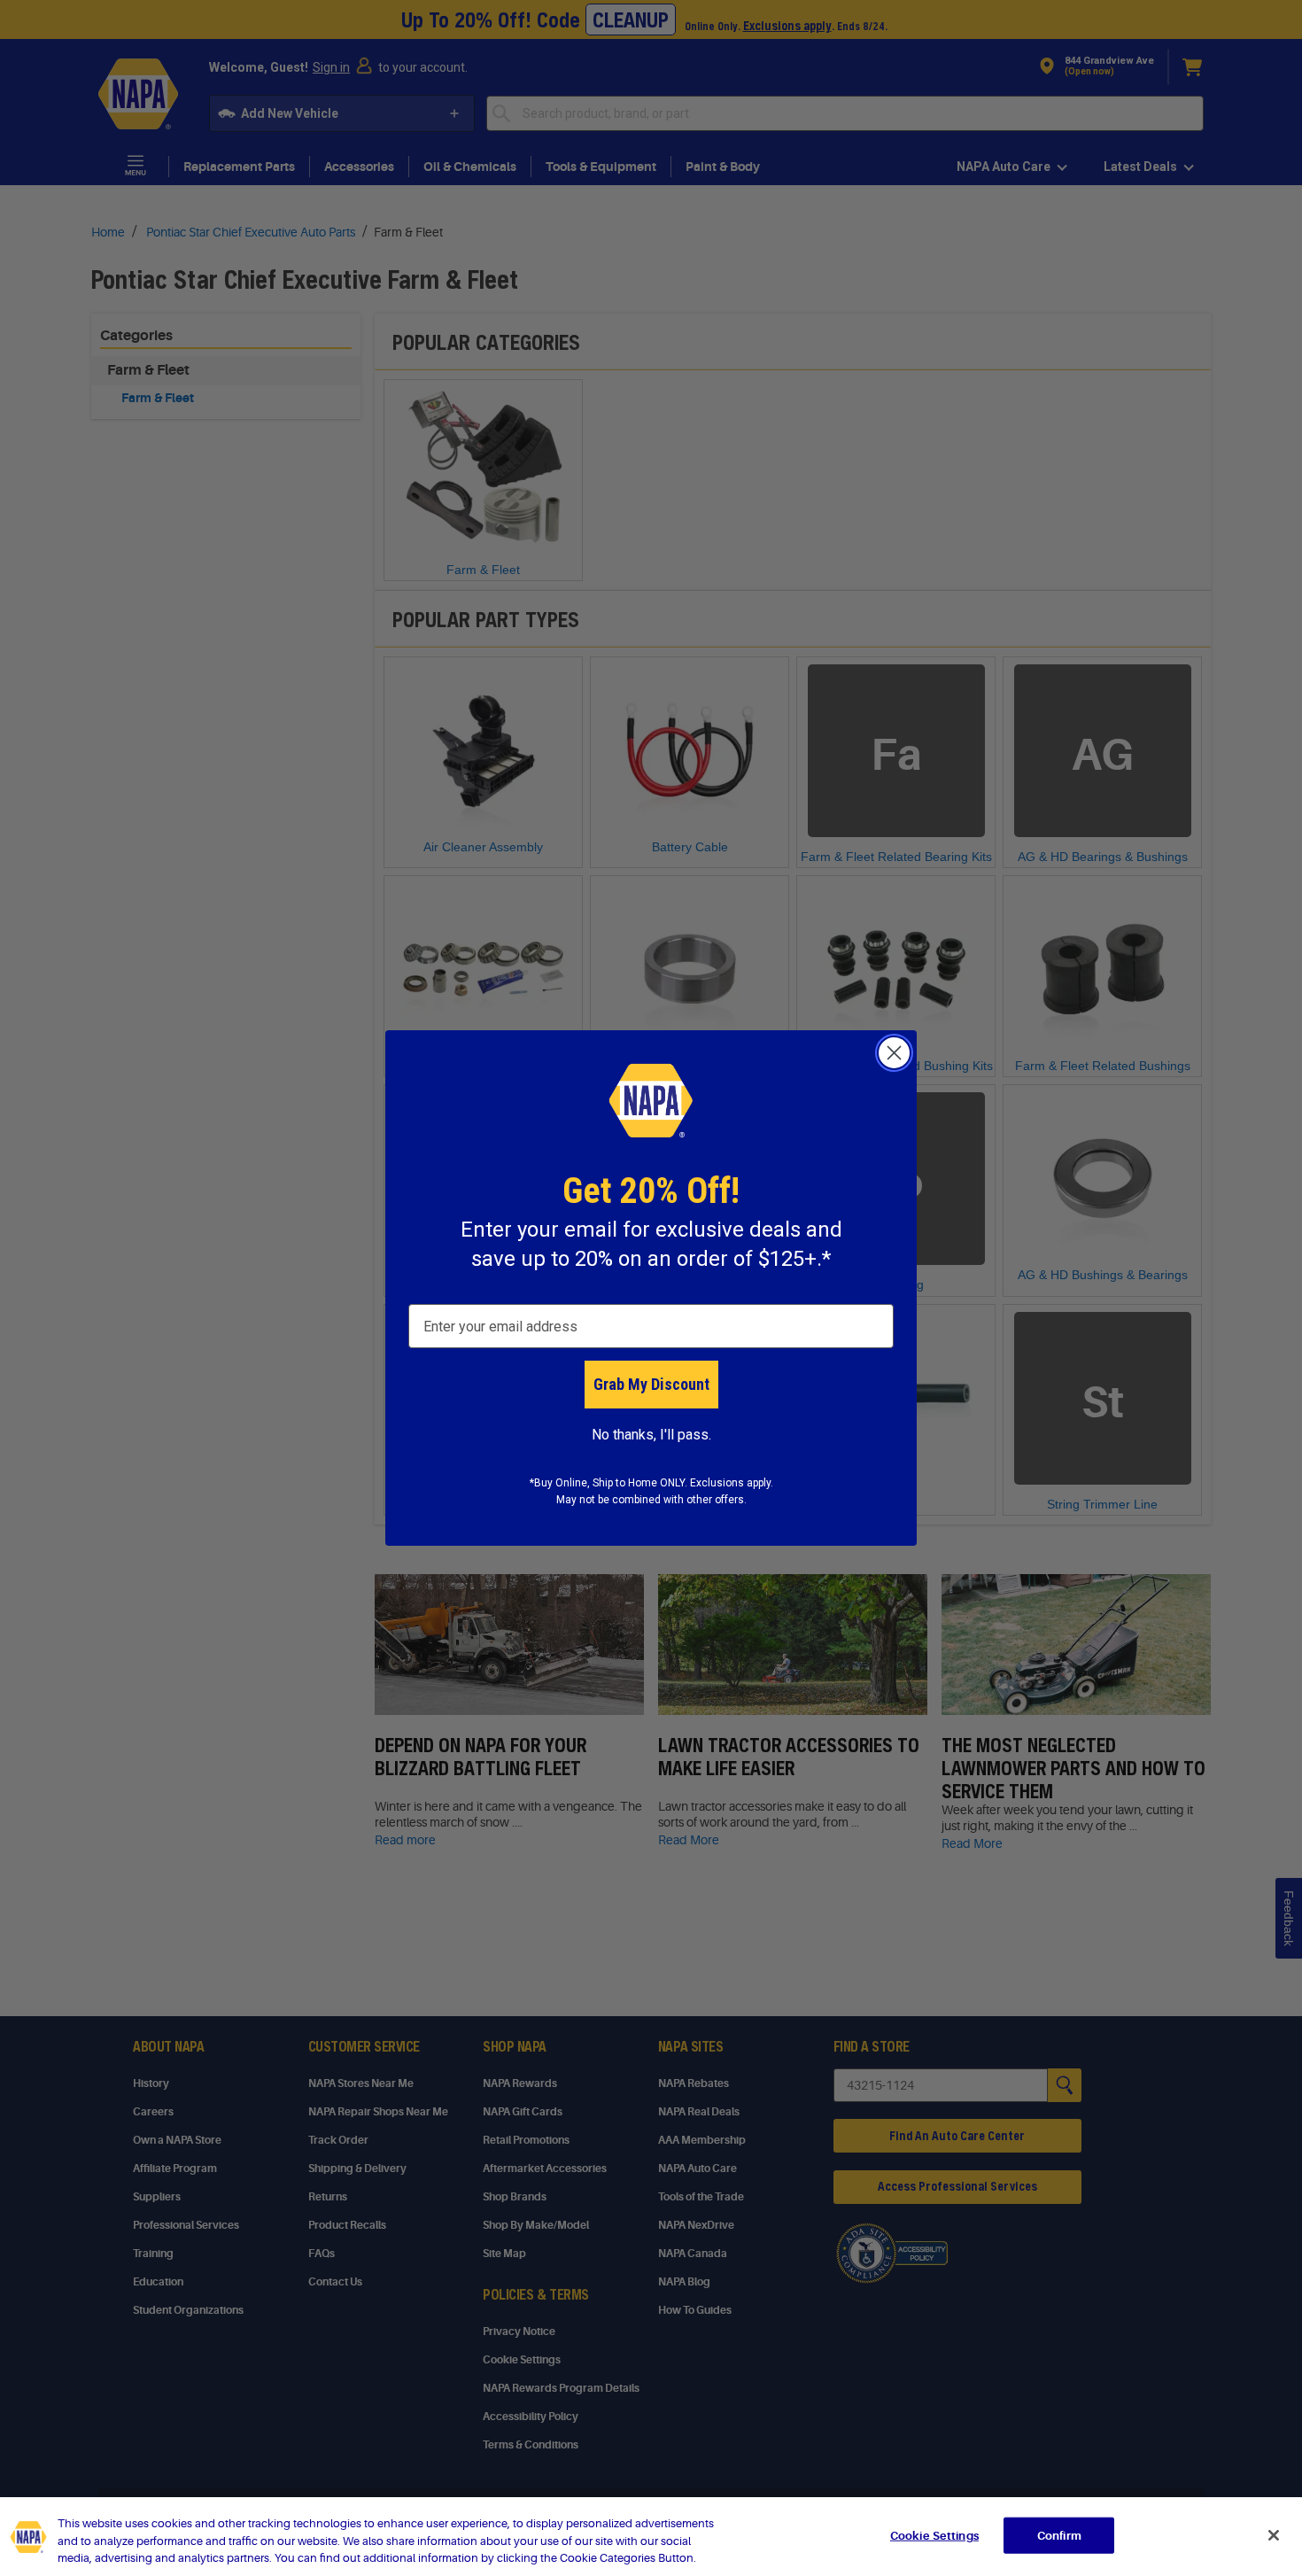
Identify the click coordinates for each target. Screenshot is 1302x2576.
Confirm (1059, 2535)
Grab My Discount (651, 1384)
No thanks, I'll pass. (651, 1435)
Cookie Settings (934, 2535)
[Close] (1274, 2535)
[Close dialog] (894, 1053)
